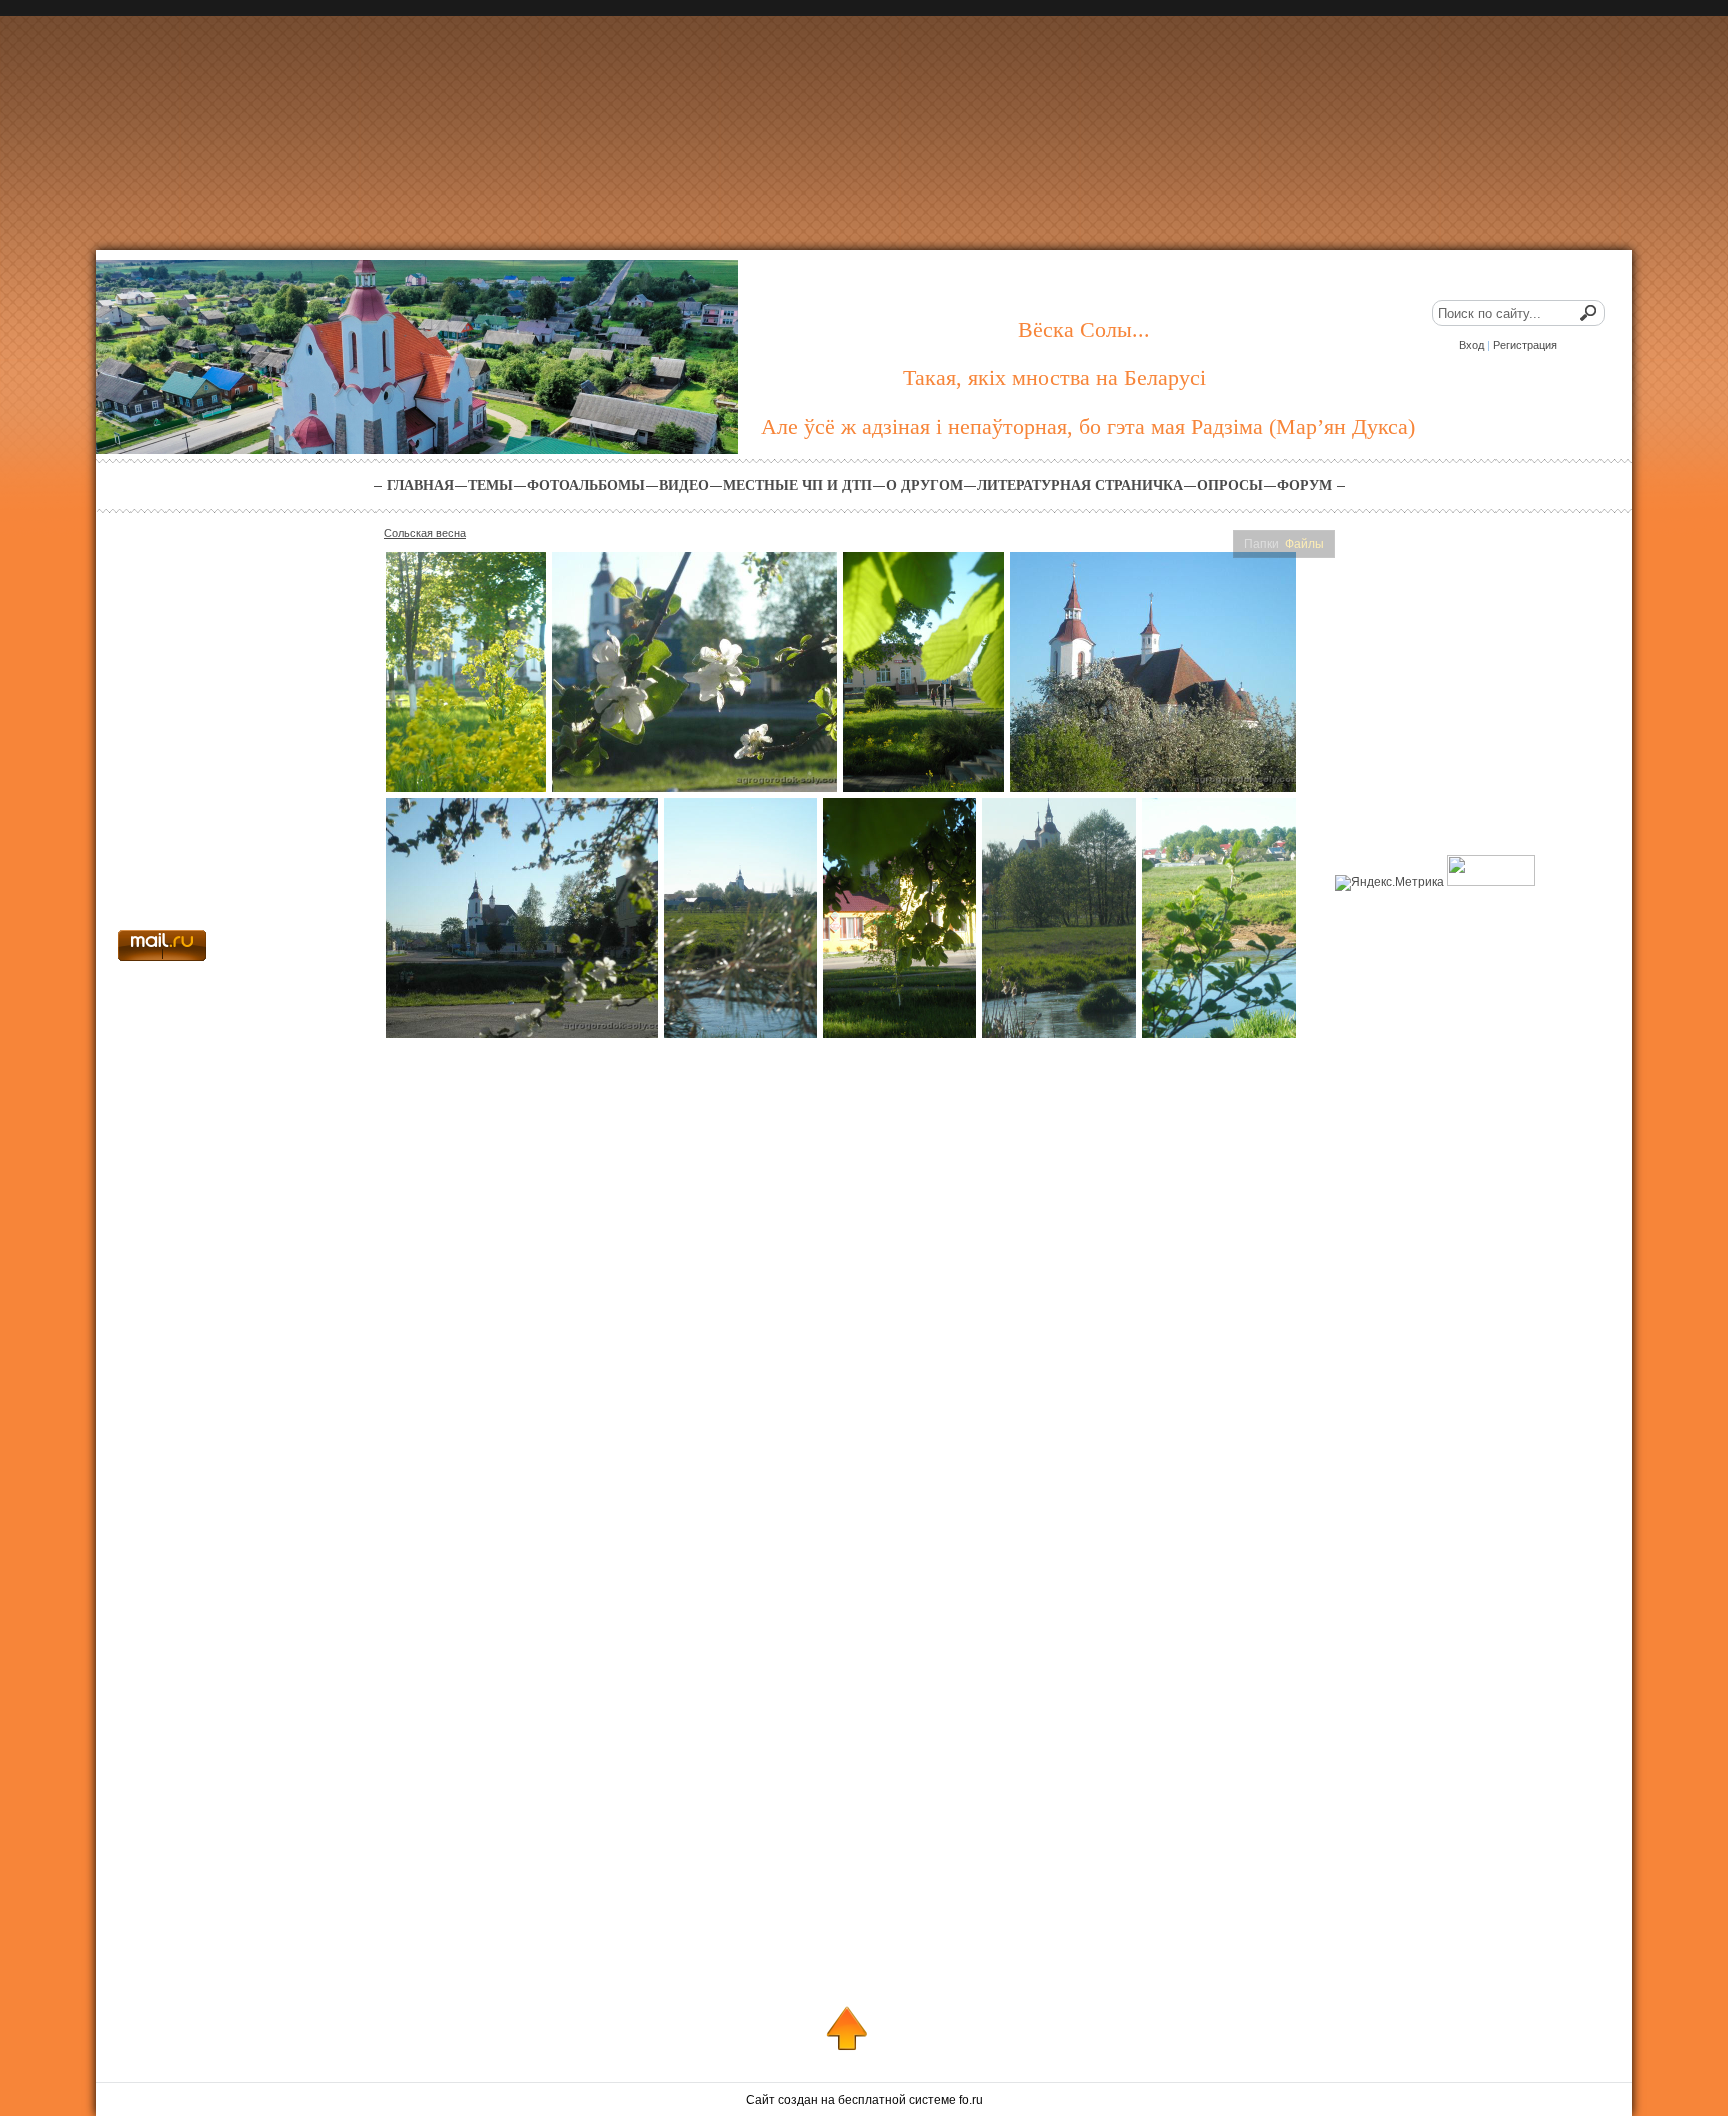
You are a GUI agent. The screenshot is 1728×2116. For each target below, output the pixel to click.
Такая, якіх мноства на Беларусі (1054, 377)
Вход (1471, 345)
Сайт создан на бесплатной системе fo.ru (864, 2100)
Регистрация (1525, 345)
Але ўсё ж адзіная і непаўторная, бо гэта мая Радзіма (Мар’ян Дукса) (1088, 426)
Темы (490, 485)
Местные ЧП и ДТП (797, 485)
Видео (684, 485)
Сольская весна (425, 533)
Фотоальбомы (586, 485)
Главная (420, 485)
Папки (1261, 544)
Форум (1304, 485)
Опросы (1230, 485)
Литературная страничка (1080, 485)
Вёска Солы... (1084, 329)
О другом (924, 485)
